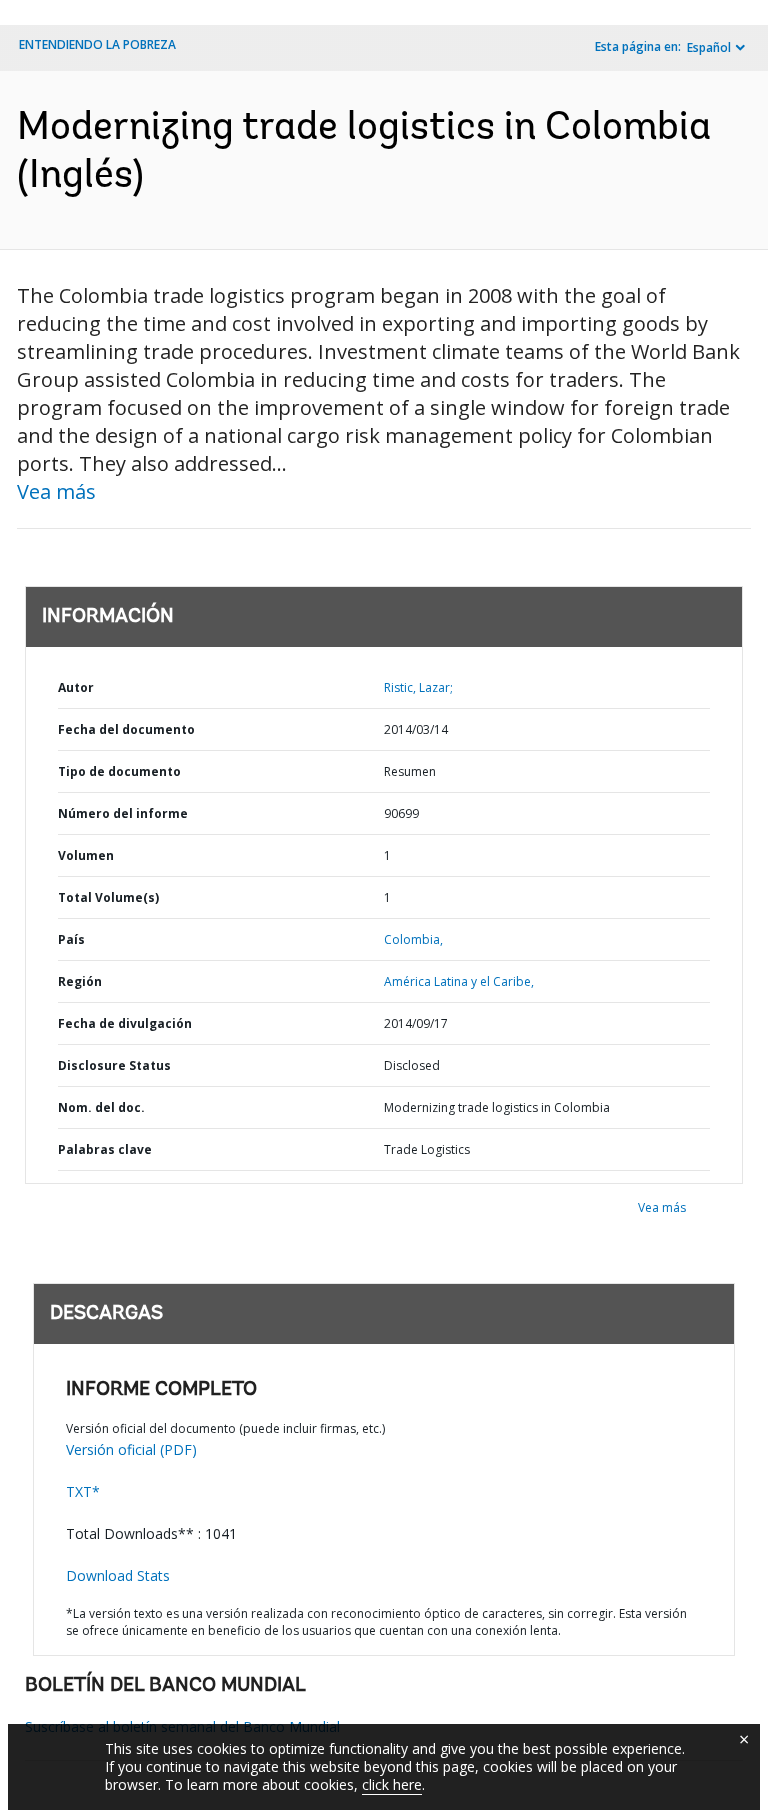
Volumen (86, 855)
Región (80, 981)
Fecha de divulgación (125, 1023)
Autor (76, 687)
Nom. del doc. (101, 1107)
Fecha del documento (126, 729)
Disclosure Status (114, 1065)
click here (392, 1784)
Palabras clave (105, 1149)
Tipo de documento (119, 771)
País (71, 939)
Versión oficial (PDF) (131, 1449)
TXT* (83, 1491)
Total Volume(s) (108, 897)
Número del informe (123, 813)
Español (709, 47)
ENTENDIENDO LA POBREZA (97, 44)
